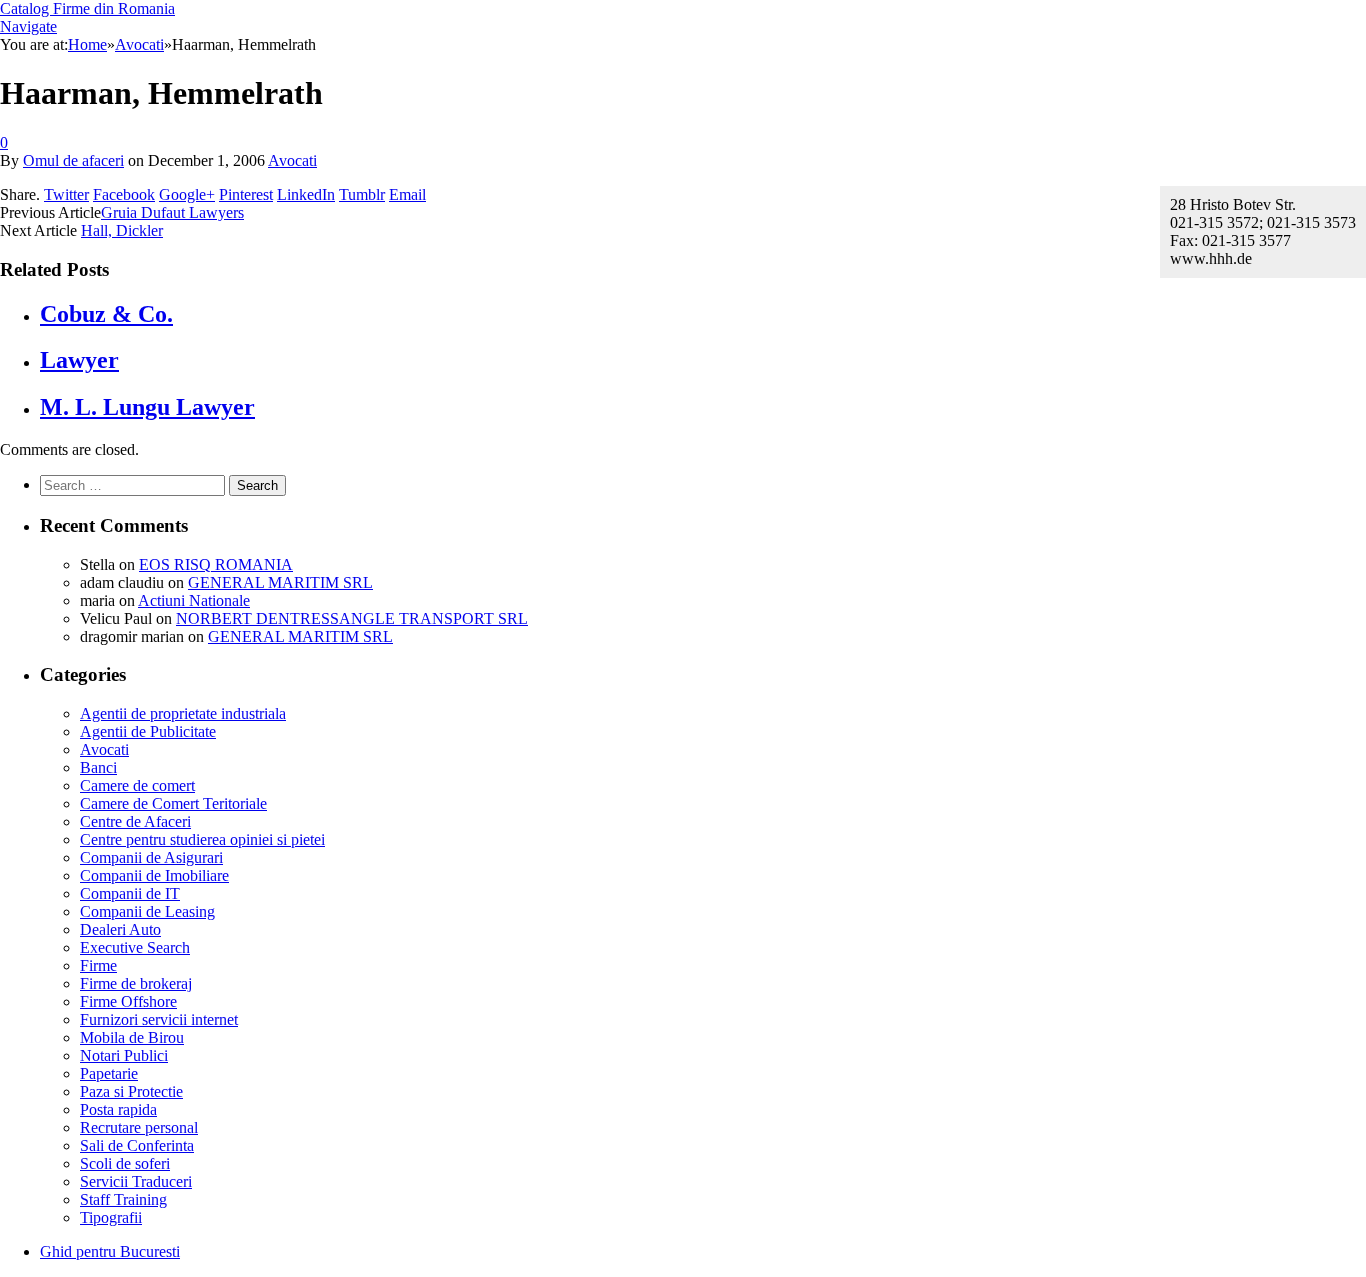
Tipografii (111, 1217)
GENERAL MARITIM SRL (280, 582)
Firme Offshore (128, 1001)
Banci (98, 767)
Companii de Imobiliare (154, 875)
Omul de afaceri (73, 160)
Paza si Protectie (131, 1091)
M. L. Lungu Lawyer (147, 407)
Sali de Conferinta (137, 1145)
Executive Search (135, 947)
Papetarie (109, 1073)
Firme (98, 965)
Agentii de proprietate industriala (183, 713)
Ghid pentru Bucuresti (110, 1251)
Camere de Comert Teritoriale (173, 803)
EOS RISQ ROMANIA (216, 564)
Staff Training (123, 1199)
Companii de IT (130, 893)
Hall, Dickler (122, 230)
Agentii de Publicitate (148, 731)
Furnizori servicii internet (159, 1019)
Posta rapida (118, 1109)
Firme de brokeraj (136, 983)
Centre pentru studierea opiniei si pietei (202, 839)
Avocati (292, 160)
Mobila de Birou (132, 1037)
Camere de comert (137, 785)
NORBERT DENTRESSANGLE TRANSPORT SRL (352, 618)
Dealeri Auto (120, 929)
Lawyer (79, 360)
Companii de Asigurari (151, 857)
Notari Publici (124, 1055)
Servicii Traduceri (136, 1181)
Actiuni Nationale (194, 600)
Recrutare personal (139, 1127)
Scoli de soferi (125, 1163)
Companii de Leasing (147, 911)
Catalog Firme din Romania (87, 8)
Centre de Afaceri (135, 821)
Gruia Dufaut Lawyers (172, 212)
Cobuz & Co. (106, 314)
